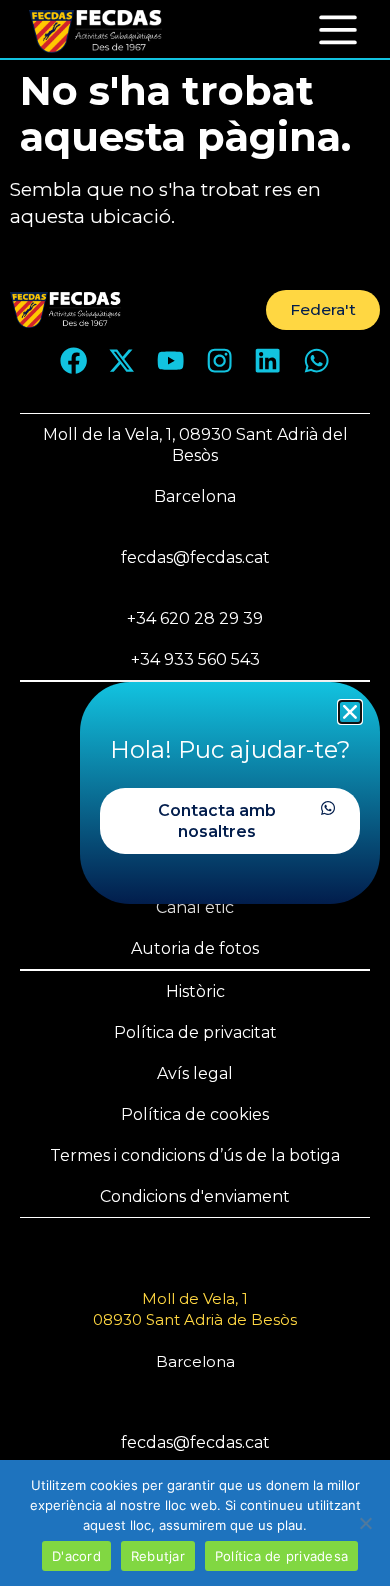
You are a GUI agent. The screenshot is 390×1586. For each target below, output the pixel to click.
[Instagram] (220, 361)
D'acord (76, 1556)
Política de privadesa (281, 1556)
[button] (339, 28)
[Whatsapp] (317, 361)
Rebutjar (158, 1556)
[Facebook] (73, 361)
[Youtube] (171, 361)
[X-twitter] (122, 361)
